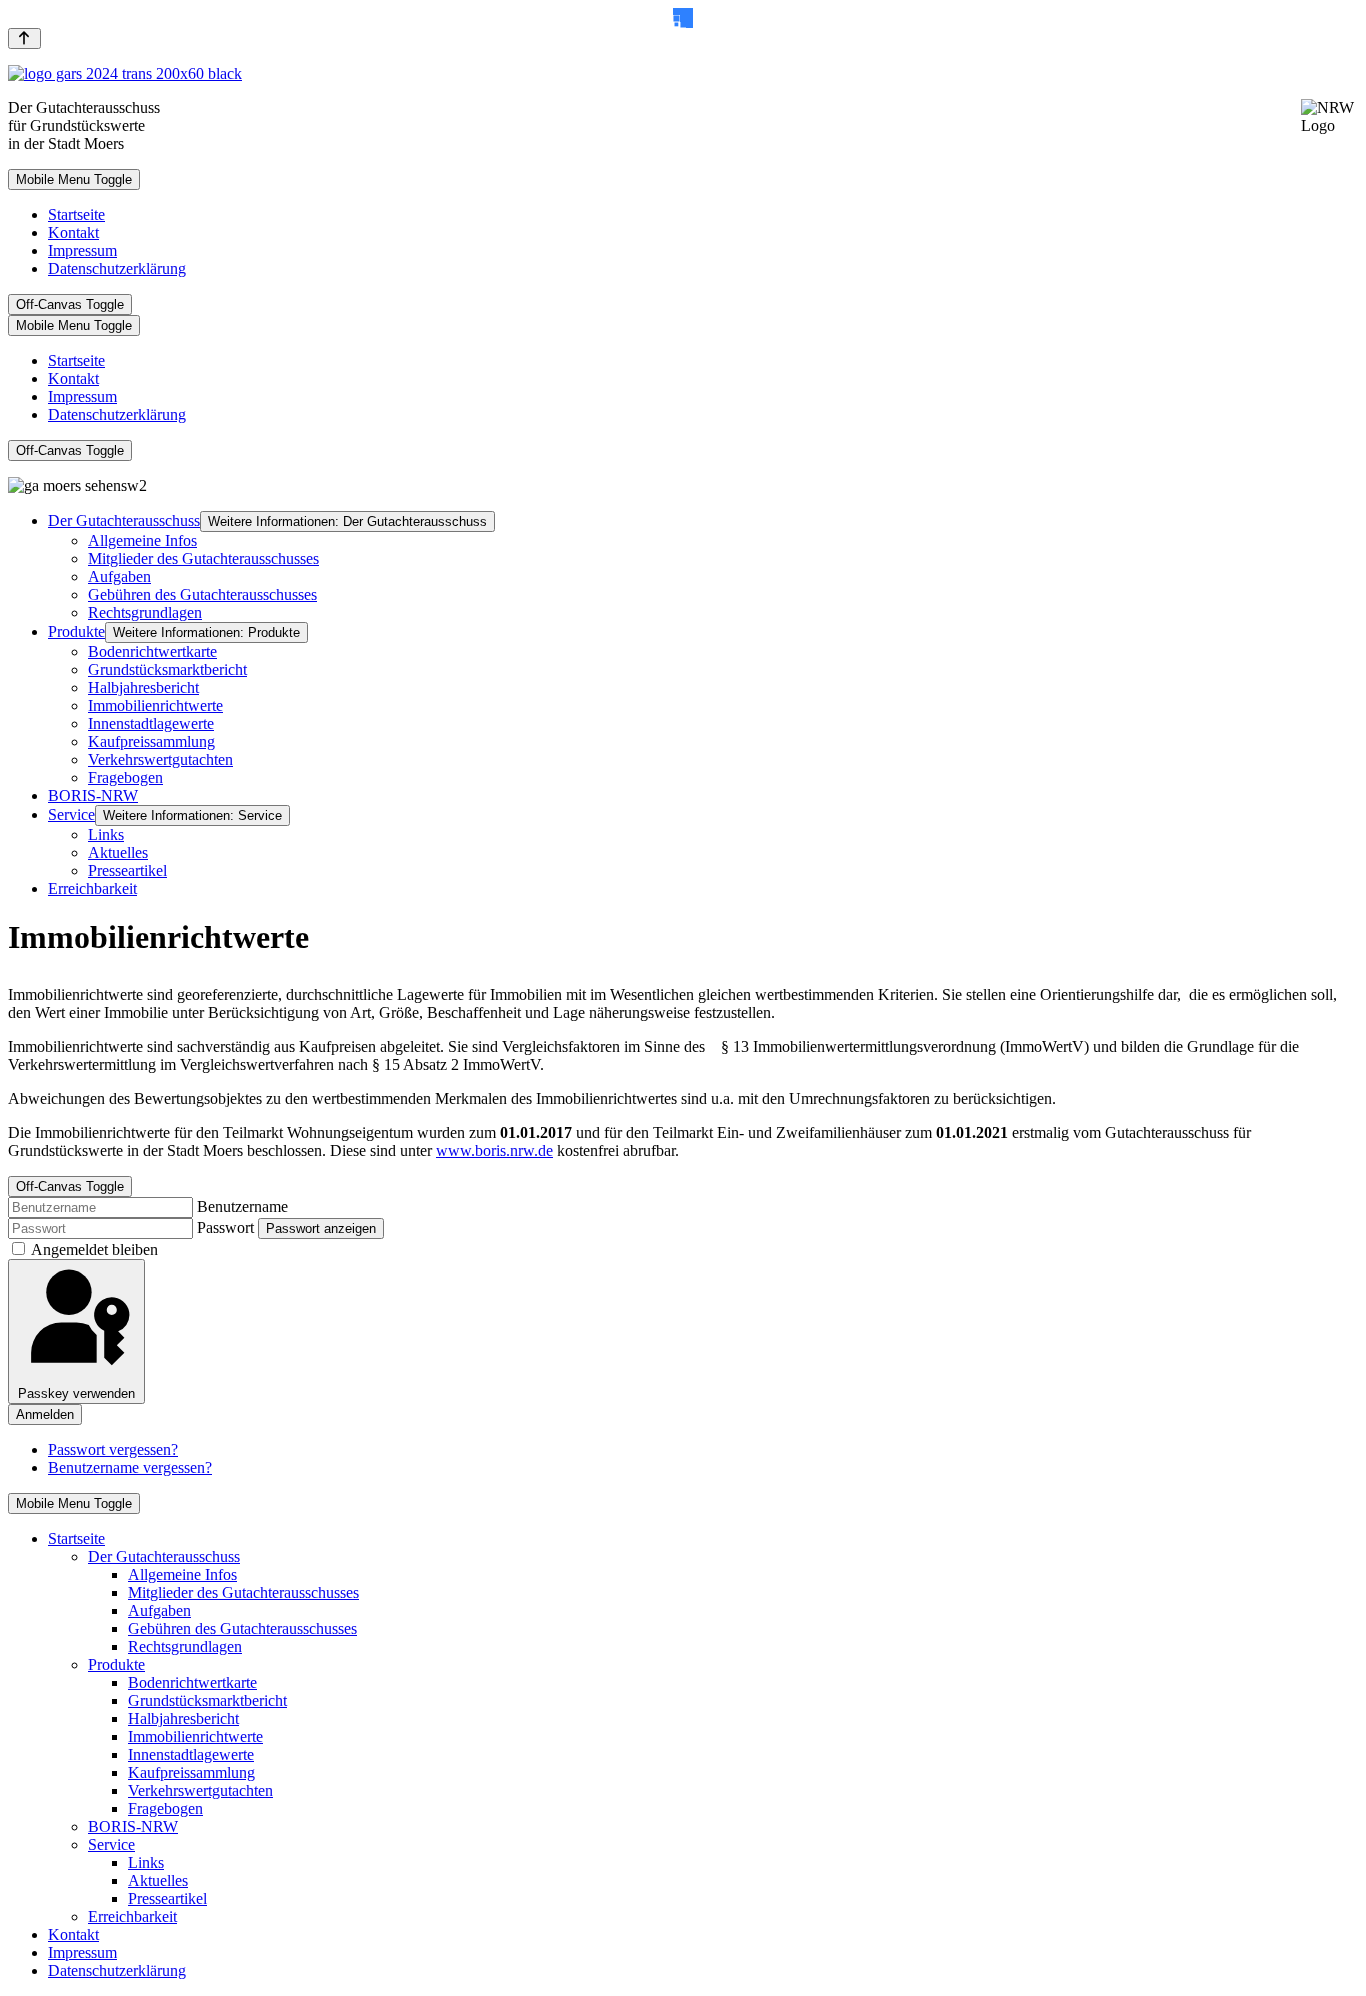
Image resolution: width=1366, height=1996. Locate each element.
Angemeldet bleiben (94, 1249)
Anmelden (45, 1414)
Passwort (225, 1227)
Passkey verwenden (76, 1393)
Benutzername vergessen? (130, 1467)
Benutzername (242, 1206)
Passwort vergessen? (113, 1449)
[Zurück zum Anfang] (24, 38)
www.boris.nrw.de (494, 1150)
